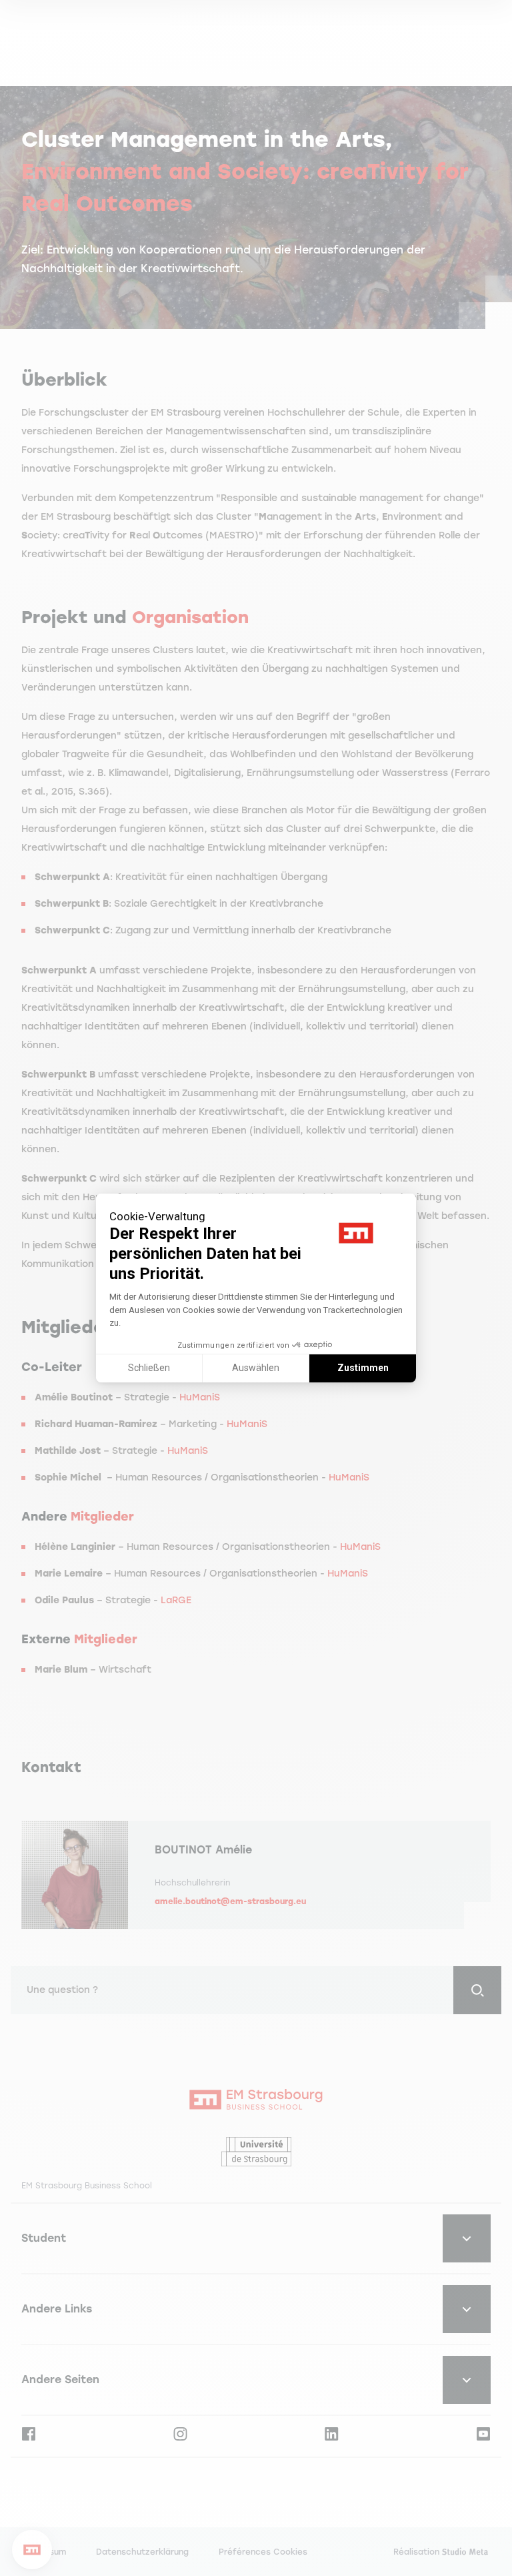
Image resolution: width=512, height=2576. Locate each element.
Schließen (149, 1368)
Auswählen (256, 1368)
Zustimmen (363, 1368)
